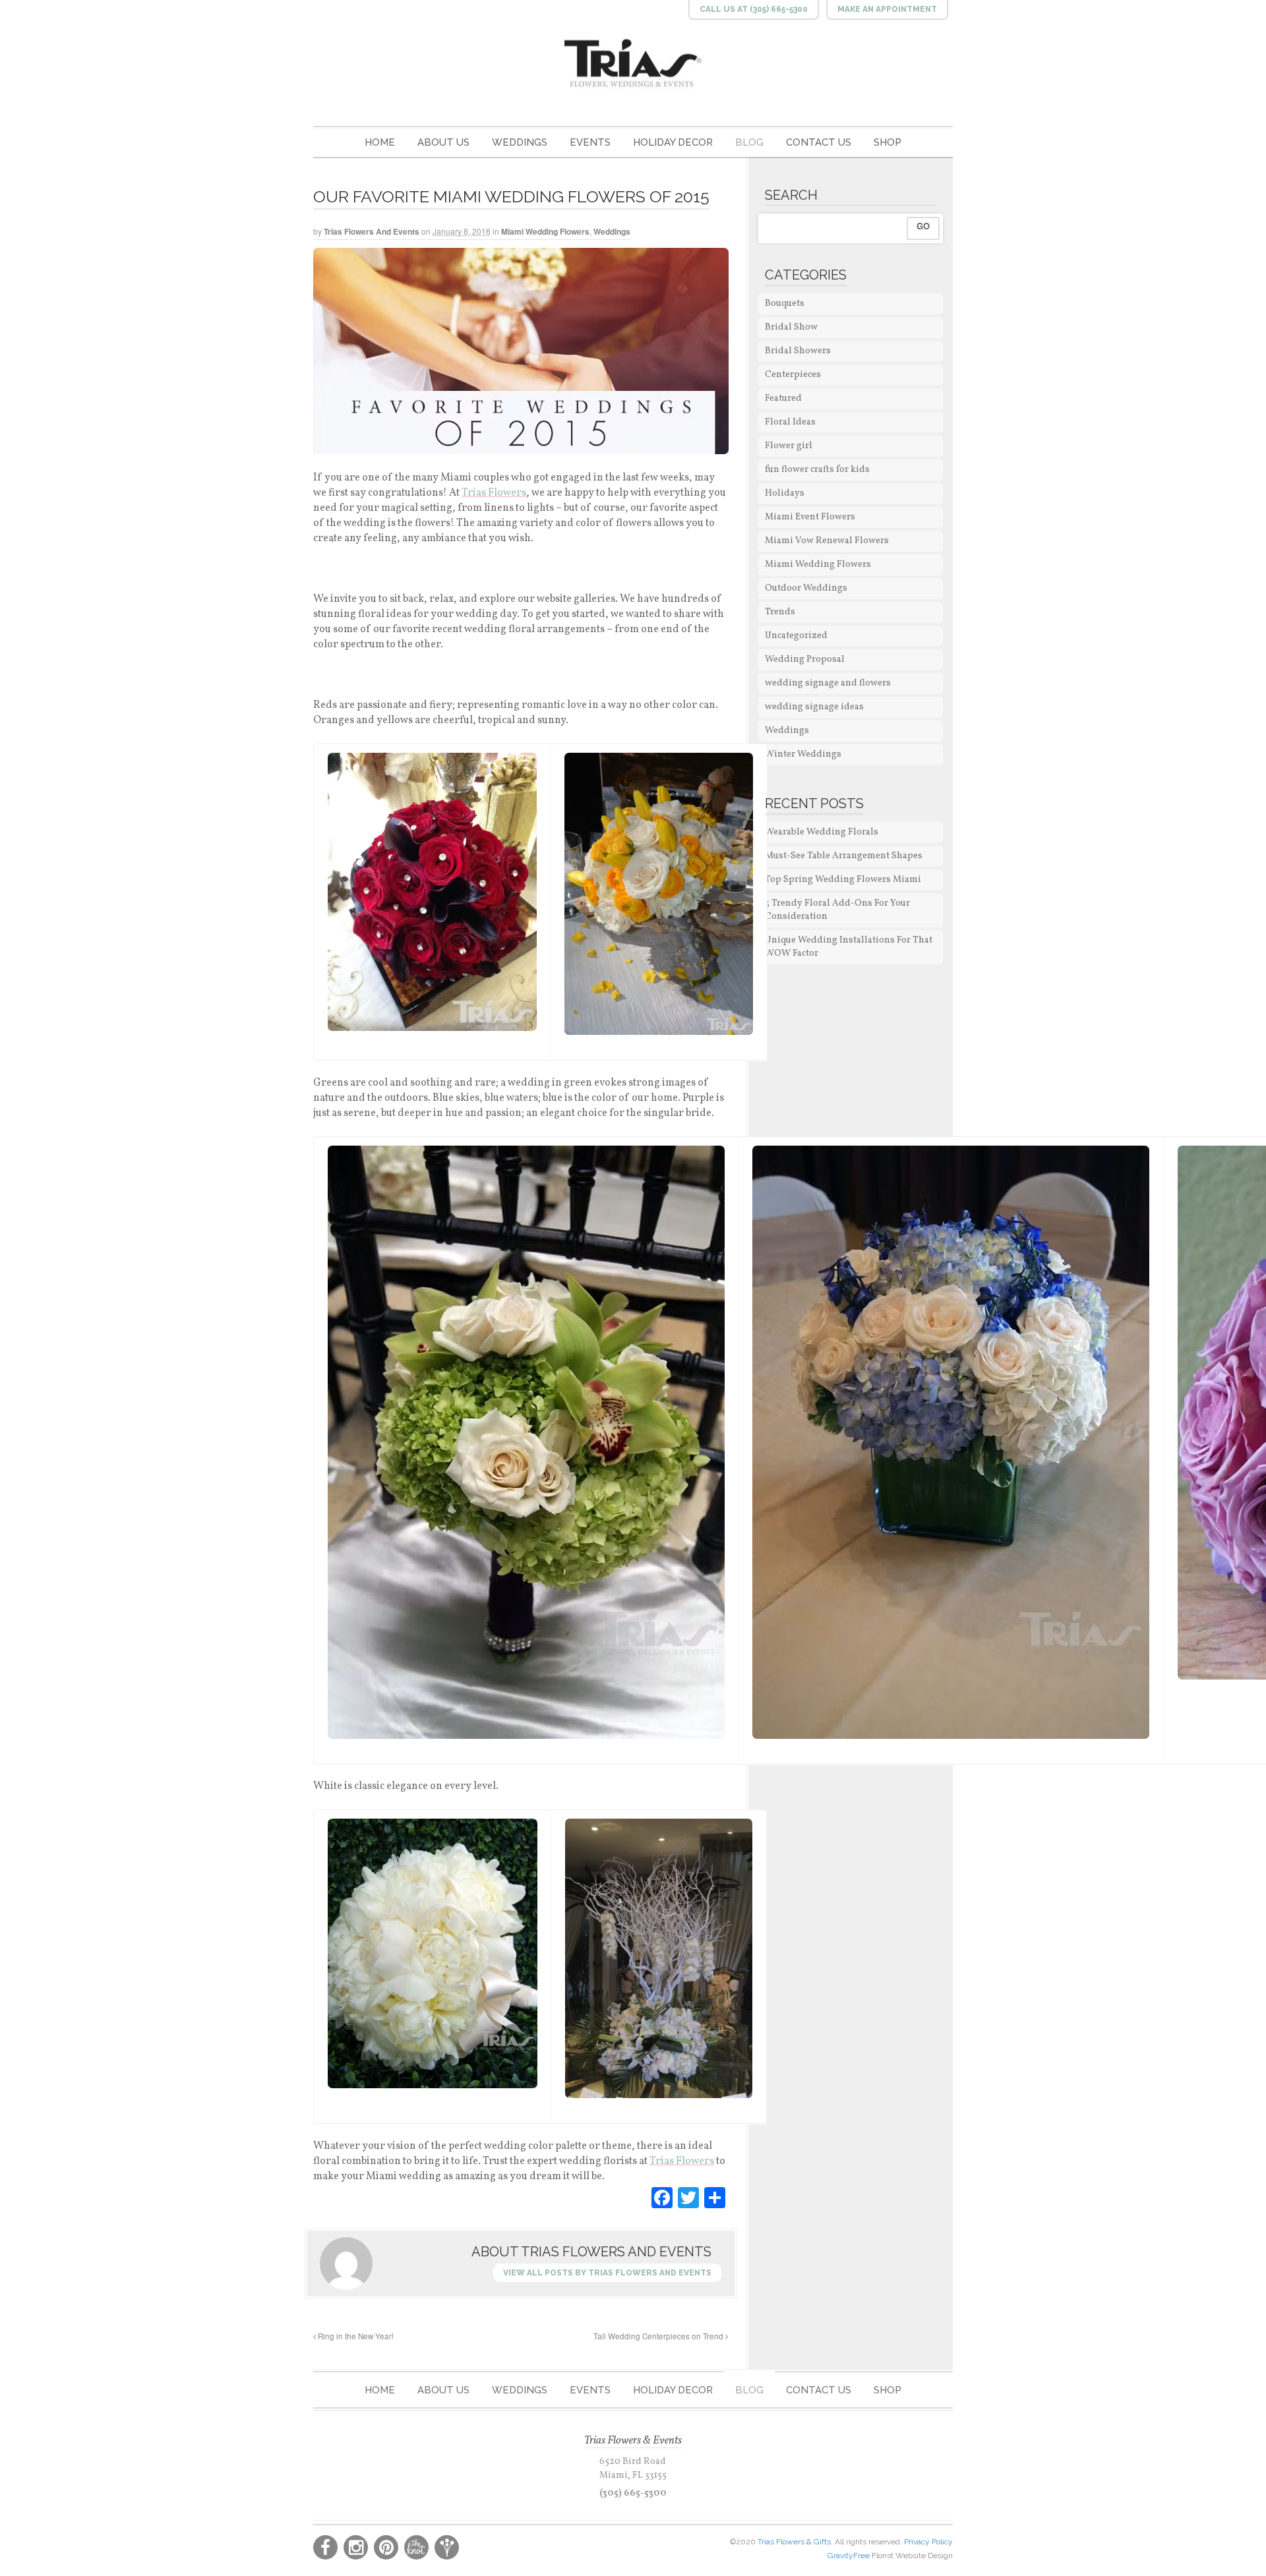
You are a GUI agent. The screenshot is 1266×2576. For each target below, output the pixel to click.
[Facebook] (662, 2198)
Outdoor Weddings (806, 588)
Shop (888, 142)
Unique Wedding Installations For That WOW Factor (849, 947)
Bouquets (785, 304)
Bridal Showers (798, 351)
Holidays (785, 493)
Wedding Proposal (805, 659)
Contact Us (819, 142)
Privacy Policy (928, 2542)
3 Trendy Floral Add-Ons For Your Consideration (837, 910)
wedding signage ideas (814, 707)
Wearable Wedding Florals (822, 832)
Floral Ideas (790, 422)
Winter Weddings (803, 754)
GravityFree (850, 2556)
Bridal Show (791, 327)
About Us (443, 142)
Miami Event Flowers (810, 517)
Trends (780, 612)
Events (590, 142)
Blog (749, 142)
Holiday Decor (673, 142)
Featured (783, 398)
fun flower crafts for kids (817, 470)
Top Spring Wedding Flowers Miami (843, 880)
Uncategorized (796, 636)
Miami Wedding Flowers (545, 231)
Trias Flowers (494, 493)
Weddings (520, 142)
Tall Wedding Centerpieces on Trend (659, 2336)
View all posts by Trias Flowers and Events (607, 2273)
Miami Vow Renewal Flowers (827, 541)
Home (380, 142)
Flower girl (789, 446)
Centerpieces (793, 375)
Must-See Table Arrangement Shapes (844, 856)
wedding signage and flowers (828, 683)
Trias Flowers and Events (372, 231)
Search (791, 195)
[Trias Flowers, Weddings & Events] (633, 64)
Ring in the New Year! (355, 2336)
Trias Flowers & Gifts (794, 2542)
